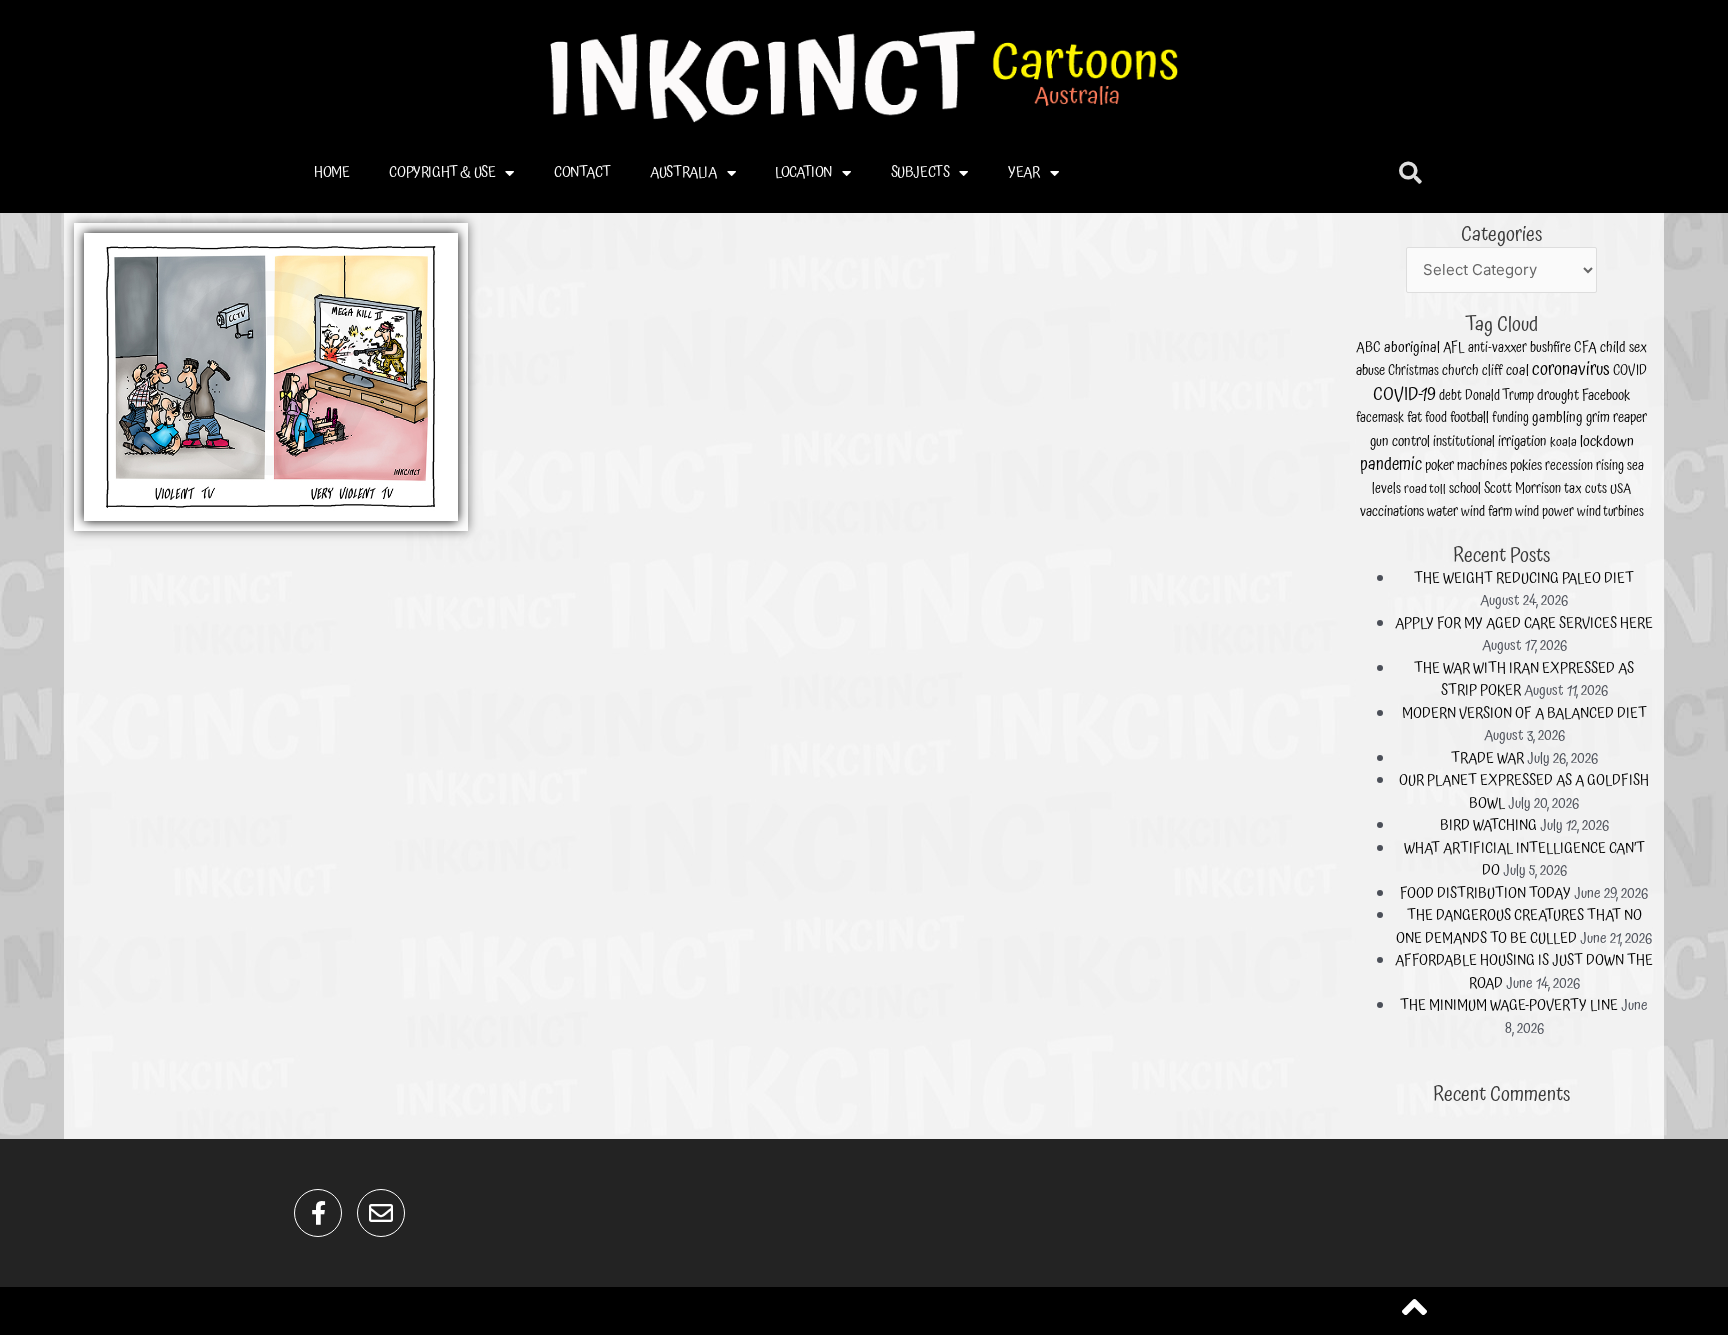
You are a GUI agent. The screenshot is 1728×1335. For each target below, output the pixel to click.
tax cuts (1585, 489)
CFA (1585, 348)
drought (1558, 395)
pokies (1526, 465)
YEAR (1023, 172)
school (1465, 489)
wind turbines (1610, 512)
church (1460, 371)
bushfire (1550, 348)
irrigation (1522, 441)
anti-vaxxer (1497, 348)
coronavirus (1571, 369)
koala (1563, 442)
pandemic (1391, 465)
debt (1450, 396)
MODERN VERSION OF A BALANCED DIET (1524, 713)
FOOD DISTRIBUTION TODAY (1485, 893)
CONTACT (582, 172)
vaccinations (1392, 512)
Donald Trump (1499, 396)
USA (1620, 489)
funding (1510, 418)
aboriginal (1412, 348)
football (1469, 417)
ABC (1368, 348)
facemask (1380, 418)
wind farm (1486, 512)
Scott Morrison (1522, 489)
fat (1414, 417)
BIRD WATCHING (1488, 825)
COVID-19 (1404, 394)
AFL (1454, 348)
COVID (1630, 371)
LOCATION (803, 172)
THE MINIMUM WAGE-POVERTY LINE (1509, 1005)
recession (1569, 466)
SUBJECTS (920, 172)
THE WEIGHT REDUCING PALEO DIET (1524, 578)
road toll (1425, 489)
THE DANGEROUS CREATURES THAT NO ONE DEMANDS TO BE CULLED (1519, 927)
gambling (1557, 418)
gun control (1400, 441)
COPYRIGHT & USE (442, 172)
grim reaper (1616, 417)
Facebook (1606, 396)
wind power (1544, 512)
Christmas (1413, 371)
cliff (1492, 371)
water (1442, 511)
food (1436, 418)
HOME (331, 172)
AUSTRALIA (683, 172)
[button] (1410, 173)
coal (1517, 371)
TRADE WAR (1487, 758)
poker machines (1466, 465)
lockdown (1607, 441)
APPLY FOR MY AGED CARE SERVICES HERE (1524, 623)
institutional (1464, 442)
